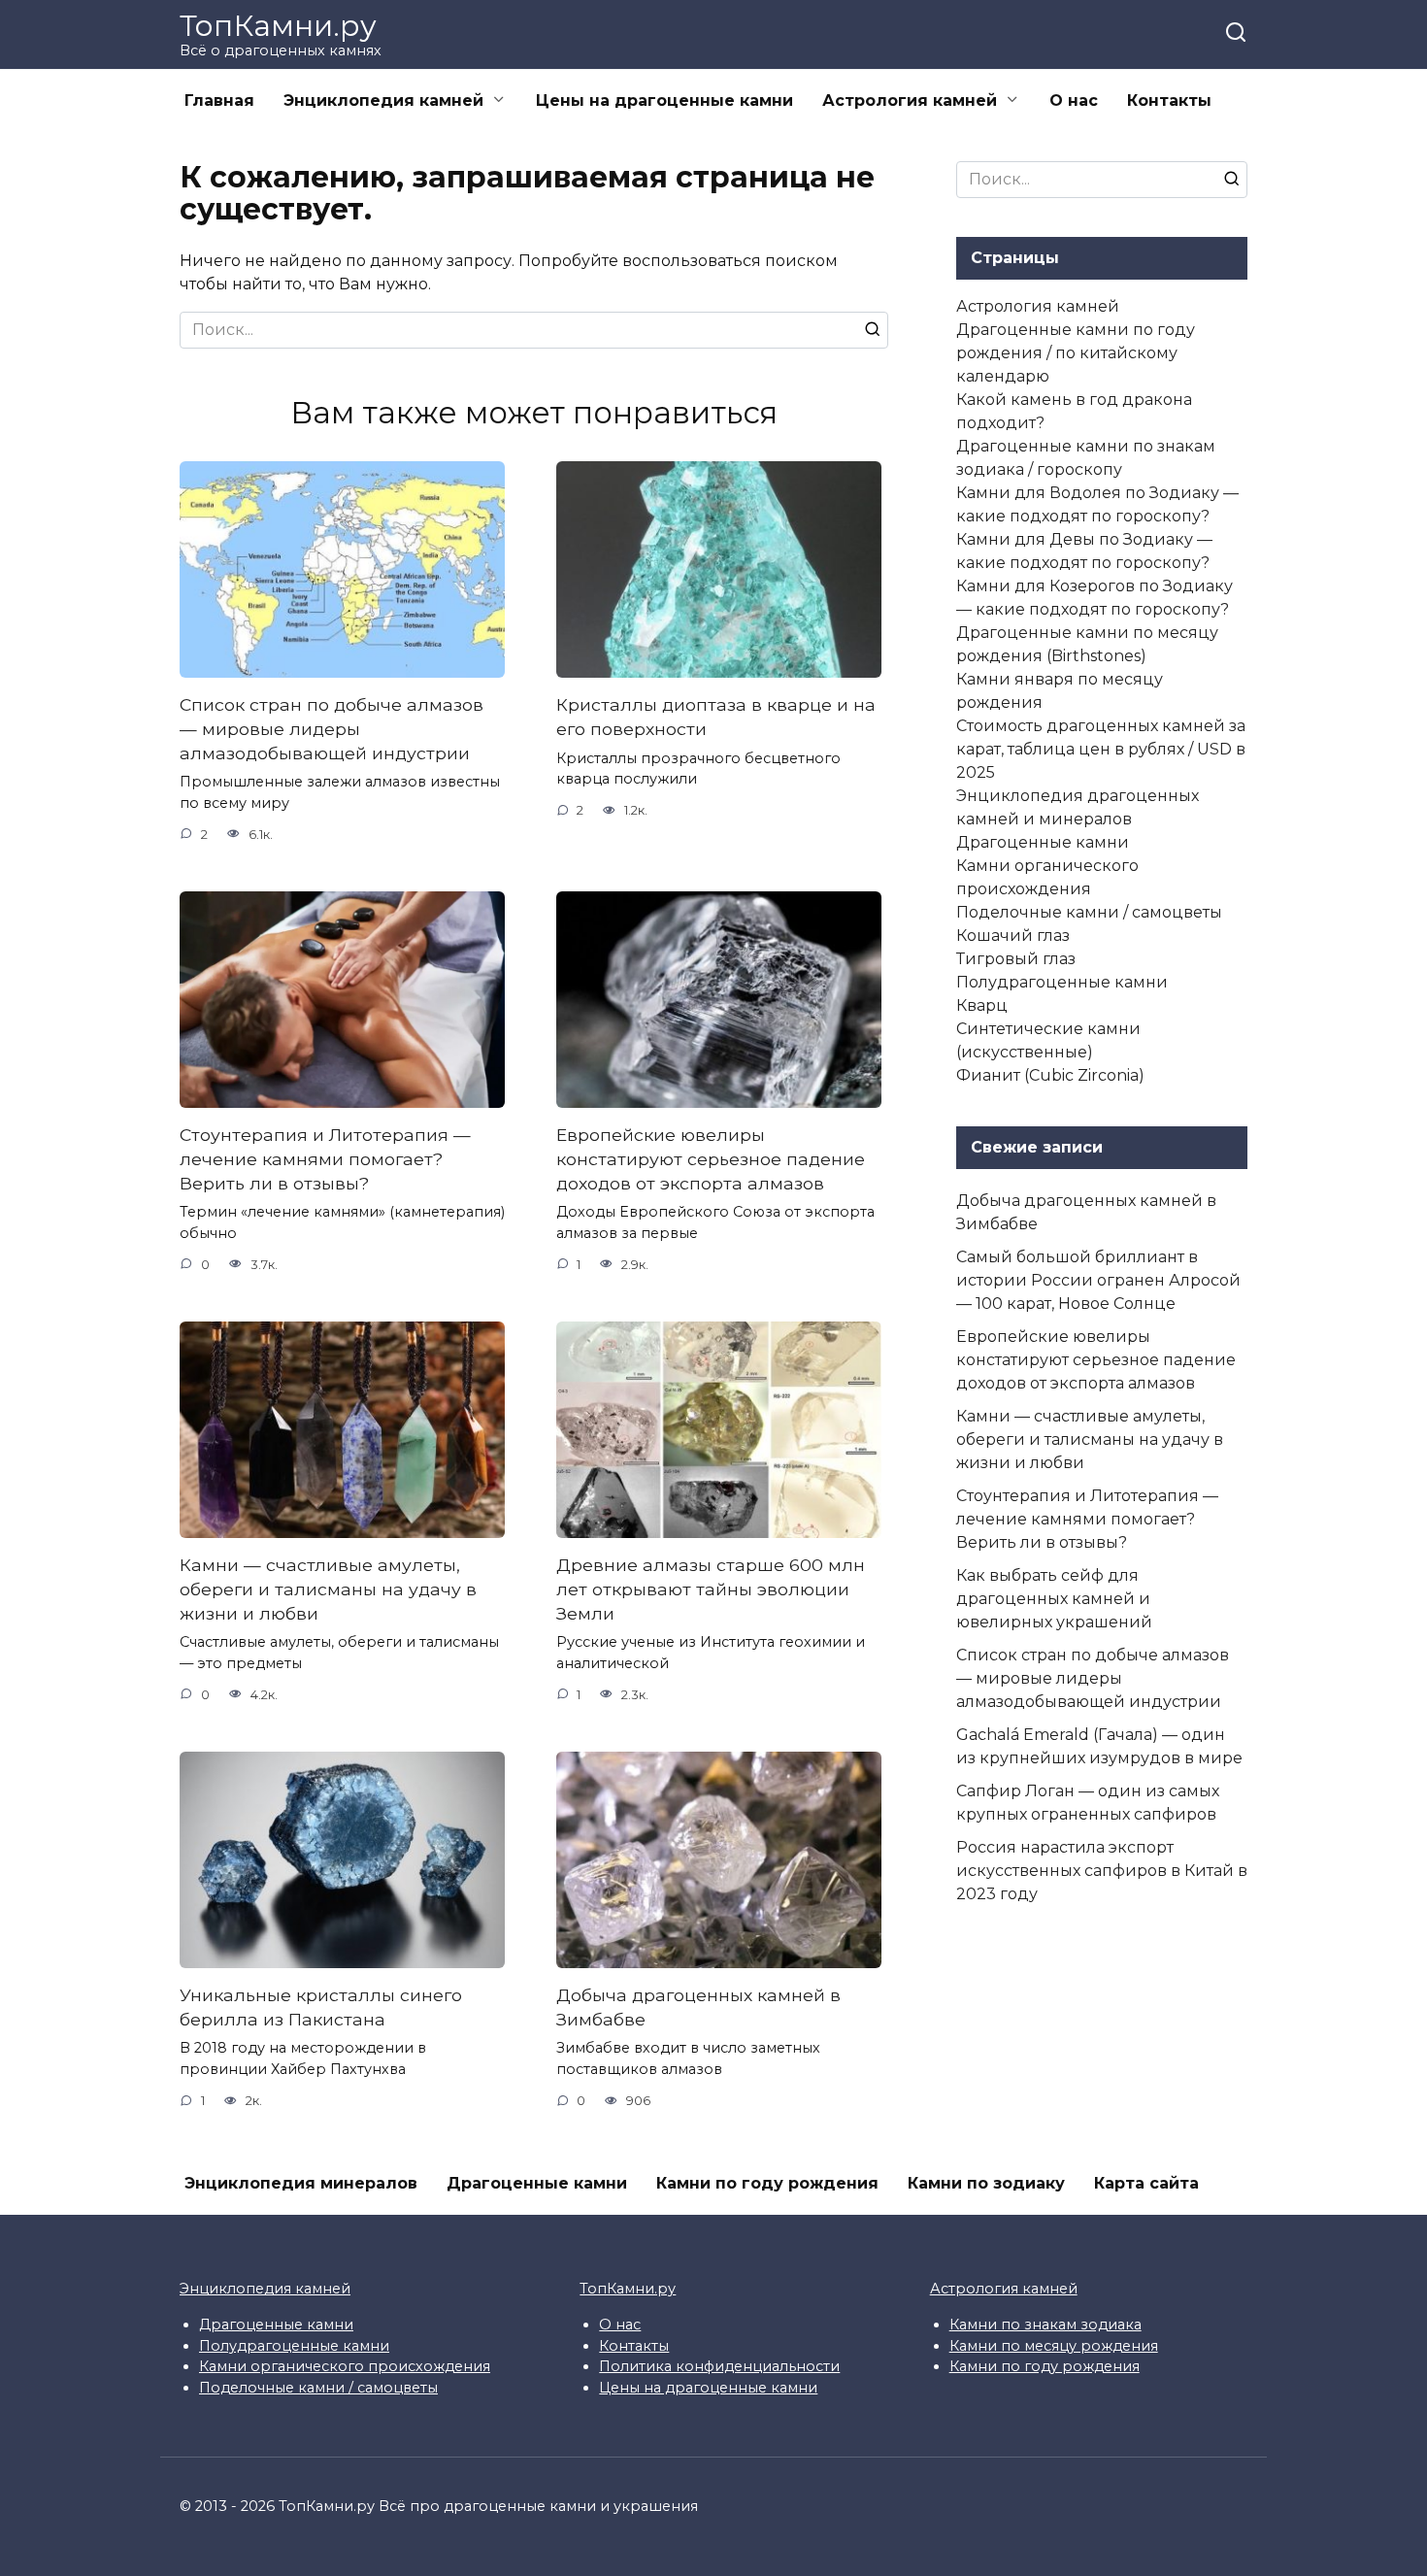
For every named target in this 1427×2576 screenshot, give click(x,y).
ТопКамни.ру (278, 26)
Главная (219, 100)
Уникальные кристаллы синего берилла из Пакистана (321, 2007)
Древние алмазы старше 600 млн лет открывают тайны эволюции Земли (711, 1589)
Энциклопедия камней (383, 100)
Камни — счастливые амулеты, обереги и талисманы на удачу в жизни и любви (328, 1589)
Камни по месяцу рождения (1054, 2346)
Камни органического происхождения (345, 2366)
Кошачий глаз (1013, 936)
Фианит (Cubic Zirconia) (1050, 1075)
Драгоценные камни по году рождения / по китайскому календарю (1076, 353)
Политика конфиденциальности (719, 2366)
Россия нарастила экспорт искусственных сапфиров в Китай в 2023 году (1102, 1871)
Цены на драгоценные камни (664, 100)
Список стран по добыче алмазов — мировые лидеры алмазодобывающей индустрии (332, 728)
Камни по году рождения (767, 2183)
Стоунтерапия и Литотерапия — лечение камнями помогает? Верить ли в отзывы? (325, 1158)
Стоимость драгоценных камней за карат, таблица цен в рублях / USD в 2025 (1101, 749)
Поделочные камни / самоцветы (1089, 912)
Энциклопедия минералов (301, 2183)
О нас (1074, 100)
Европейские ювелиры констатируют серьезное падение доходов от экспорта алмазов (711, 1158)
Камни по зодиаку (986, 2183)
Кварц (982, 1005)
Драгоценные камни (1043, 842)
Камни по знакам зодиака (1045, 2325)
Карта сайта (1146, 2183)
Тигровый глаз (1016, 959)
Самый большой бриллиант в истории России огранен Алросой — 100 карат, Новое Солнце (1098, 1280)
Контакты (1169, 100)
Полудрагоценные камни (1062, 982)
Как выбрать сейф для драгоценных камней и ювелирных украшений (1054, 1599)
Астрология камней (910, 100)
